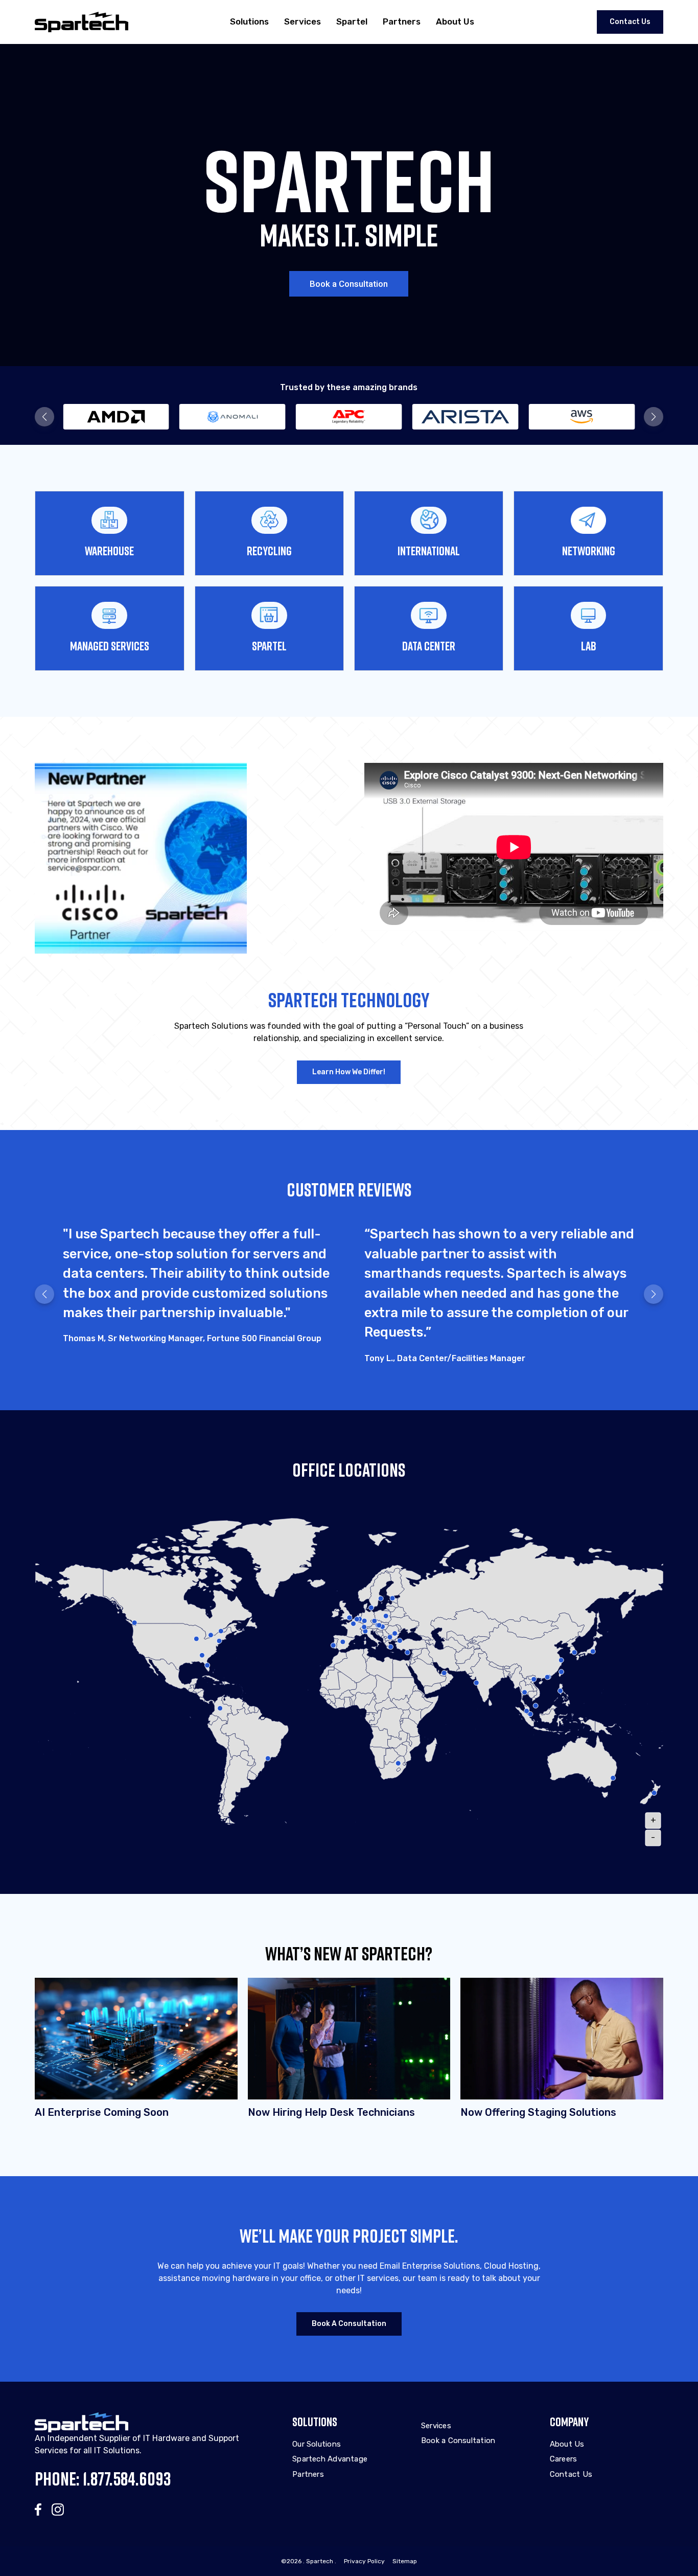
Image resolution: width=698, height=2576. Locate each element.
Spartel (352, 21)
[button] (44, 417)
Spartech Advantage (330, 2459)
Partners (402, 21)
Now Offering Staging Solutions (538, 2112)
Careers (564, 2459)
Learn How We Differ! (349, 1072)
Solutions (249, 21)
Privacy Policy (364, 2561)
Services (303, 21)
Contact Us (630, 22)
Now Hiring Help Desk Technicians (331, 2112)
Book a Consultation (349, 284)
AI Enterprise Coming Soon (102, 2112)
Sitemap (405, 2561)
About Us (455, 21)
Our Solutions (317, 2444)
